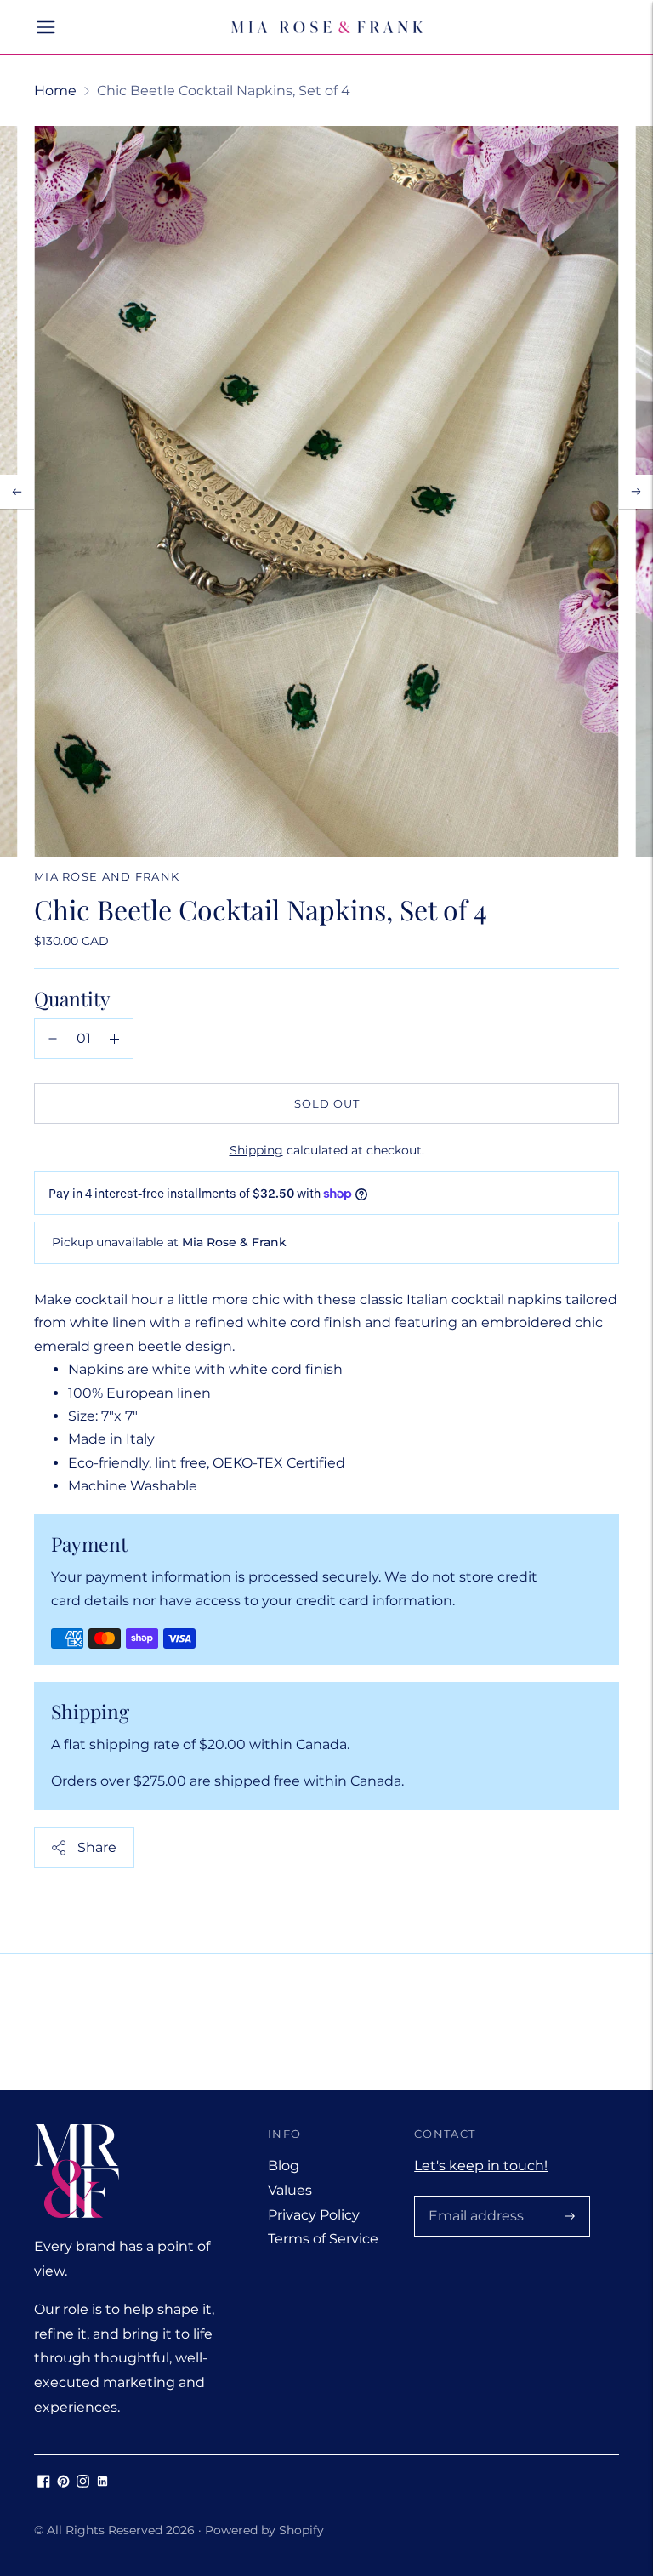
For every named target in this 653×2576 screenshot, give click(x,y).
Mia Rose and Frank (107, 876)
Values (290, 2190)
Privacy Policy (314, 2215)
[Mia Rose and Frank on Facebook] (44, 2483)
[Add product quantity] (114, 1039)
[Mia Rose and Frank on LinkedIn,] (102, 2483)
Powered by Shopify (264, 2530)
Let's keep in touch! (481, 2166)
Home (55, 91)
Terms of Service (323, 2239)
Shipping (256, 1150)
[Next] (636, 492)
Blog (284, 2166)
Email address (473, 2197)
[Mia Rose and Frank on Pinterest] (63, 2483)
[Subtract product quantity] (53, 1039)
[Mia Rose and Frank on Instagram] (83, 2483)
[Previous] (17, 492)
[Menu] (46, 27)
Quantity (72, 998)
